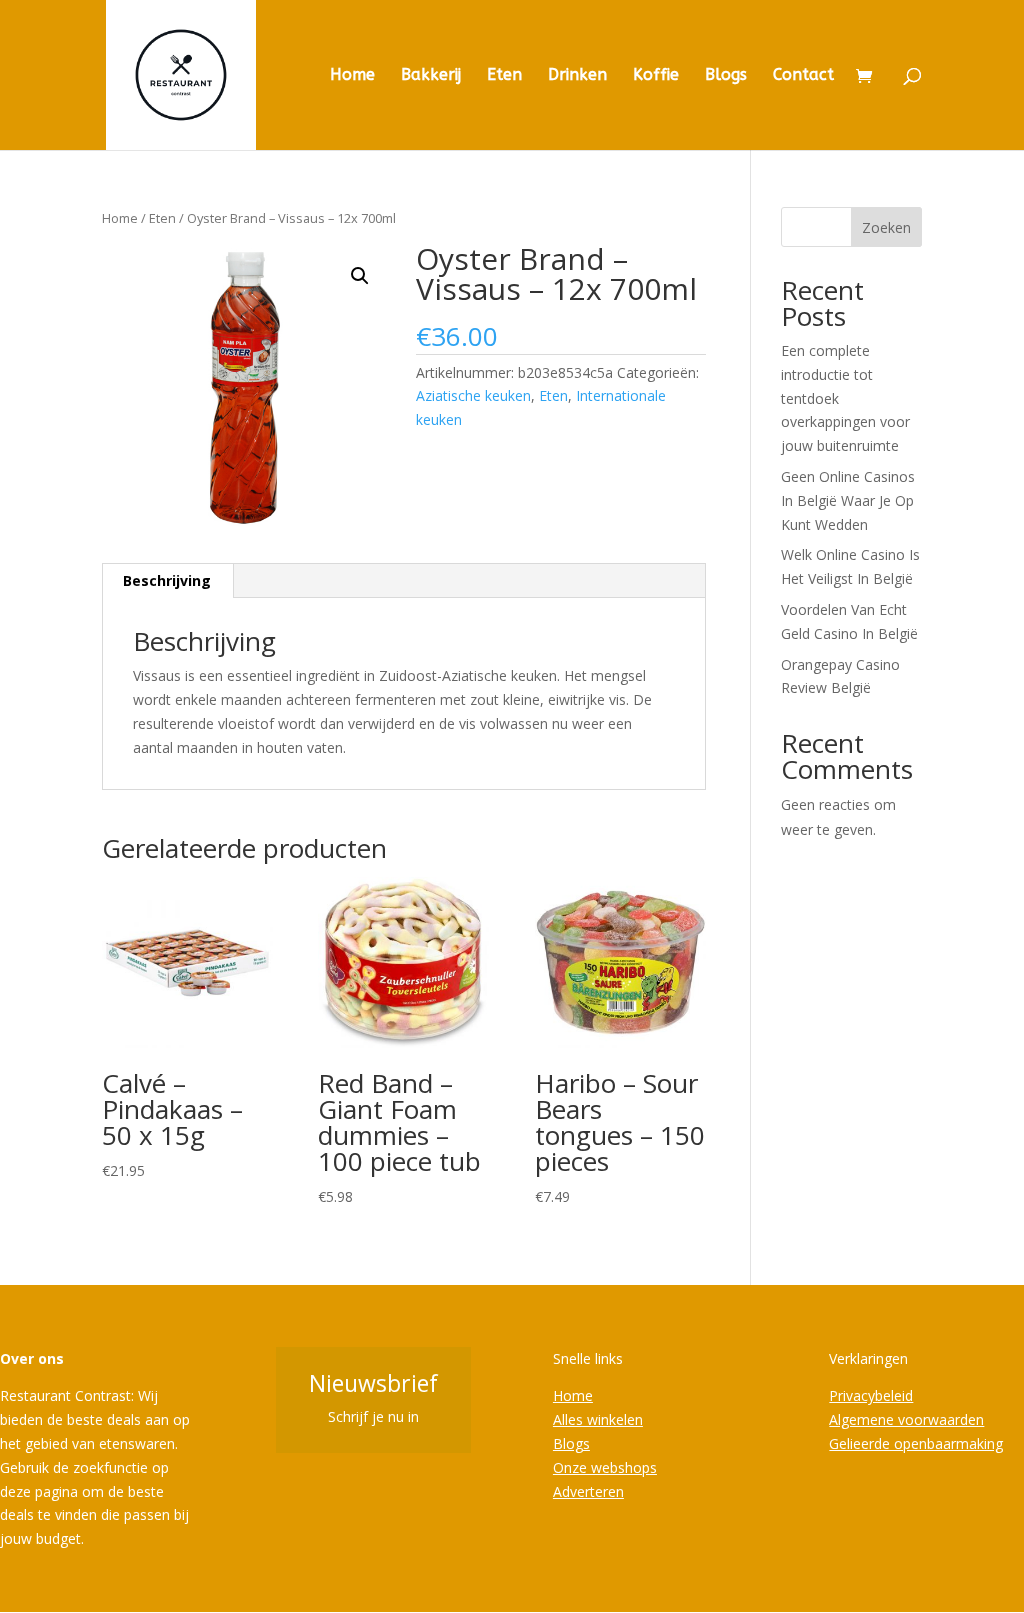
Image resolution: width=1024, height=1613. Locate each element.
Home (352, 76)
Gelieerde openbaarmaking (916, 1443)
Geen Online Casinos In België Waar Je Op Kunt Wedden (848, 500)
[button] (360, 276)
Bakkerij (431, 76)
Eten (504, 76)
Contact (803, 76)
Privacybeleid (871, 1395)
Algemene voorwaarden (906, 1419)
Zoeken (886, 227)
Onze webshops (605, 1467)
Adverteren (588, 1491)
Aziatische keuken (473, 395)
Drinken (577, 76)
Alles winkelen (598, 1419)
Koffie (656, 76)
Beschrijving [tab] (167, 580)
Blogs (726, 76)
